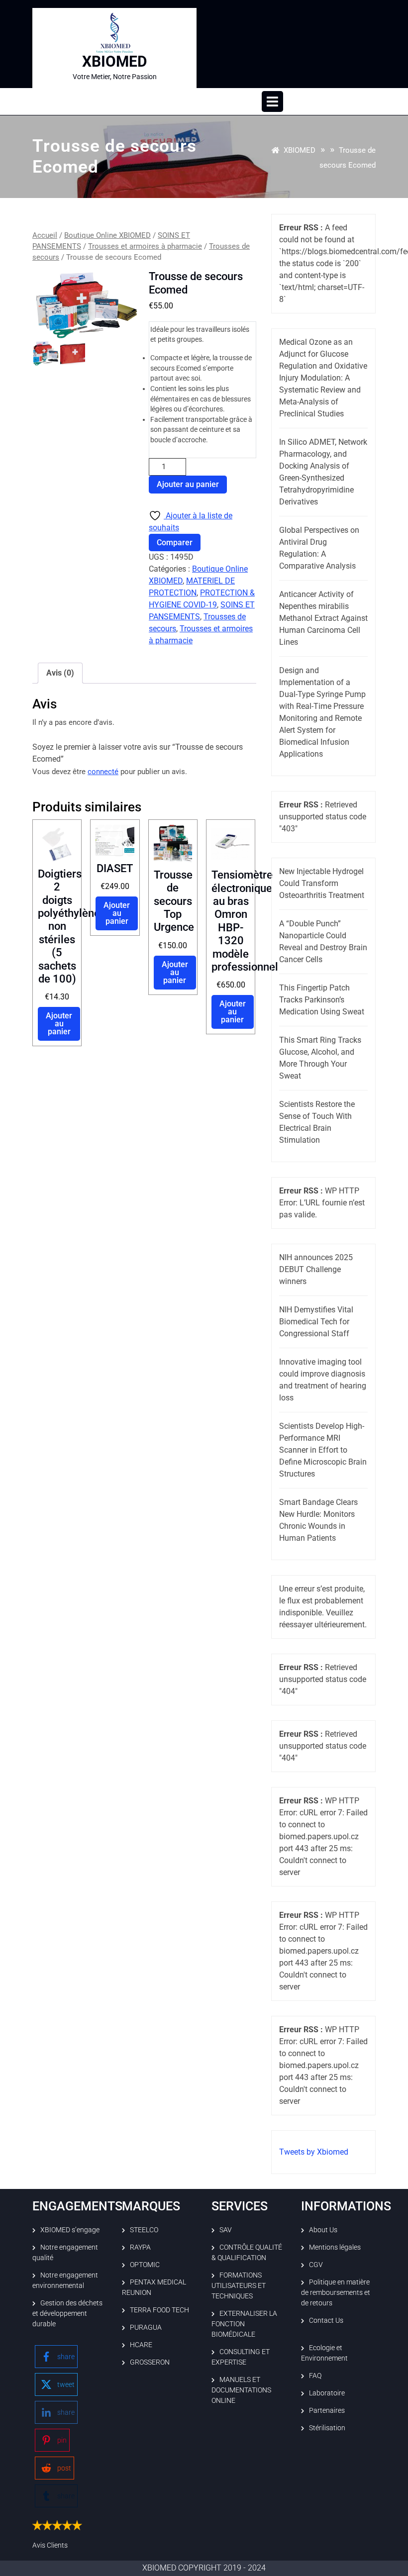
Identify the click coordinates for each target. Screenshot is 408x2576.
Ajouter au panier (188, 484)
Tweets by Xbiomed (314, 2152)
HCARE (141, 2345)
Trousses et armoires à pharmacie (145, 246)
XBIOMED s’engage (70, 2230)
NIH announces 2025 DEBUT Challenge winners (316, 1269)
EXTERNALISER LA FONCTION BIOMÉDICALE (244, 2324)
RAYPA (140, 2247)
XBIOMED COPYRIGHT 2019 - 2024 (204, 2568)
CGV (316, 2265)
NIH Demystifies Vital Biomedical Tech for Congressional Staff (316, 1322)
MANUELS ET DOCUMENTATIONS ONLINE (241, 2390)
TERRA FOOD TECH (159, 2310)
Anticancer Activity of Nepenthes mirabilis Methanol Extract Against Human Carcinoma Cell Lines (323, 618)
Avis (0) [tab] (60, 673)
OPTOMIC (145, 2265)
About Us (323, 2230)
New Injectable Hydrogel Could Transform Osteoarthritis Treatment (322, 883)
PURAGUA (146, 2327)
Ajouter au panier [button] (59, 1024)
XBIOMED (115, 61)
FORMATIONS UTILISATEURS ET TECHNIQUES (239, 2285)
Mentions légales (335, 2247)
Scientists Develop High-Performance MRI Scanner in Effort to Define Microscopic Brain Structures (323, 1450)
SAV (226, 2230)
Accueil (45, 235)
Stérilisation (327, 2428)
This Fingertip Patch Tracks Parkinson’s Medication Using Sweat (322, 1000)
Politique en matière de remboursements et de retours (336, 2292)
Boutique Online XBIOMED (107, 235)
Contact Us (326, 2320)
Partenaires (327, 2410)
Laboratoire (327, 2393)
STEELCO (144, 2230)
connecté (103, 772)
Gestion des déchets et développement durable (67, 2313)
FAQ (315, 2376)
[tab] (272, 101)
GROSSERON (150, 2362)
